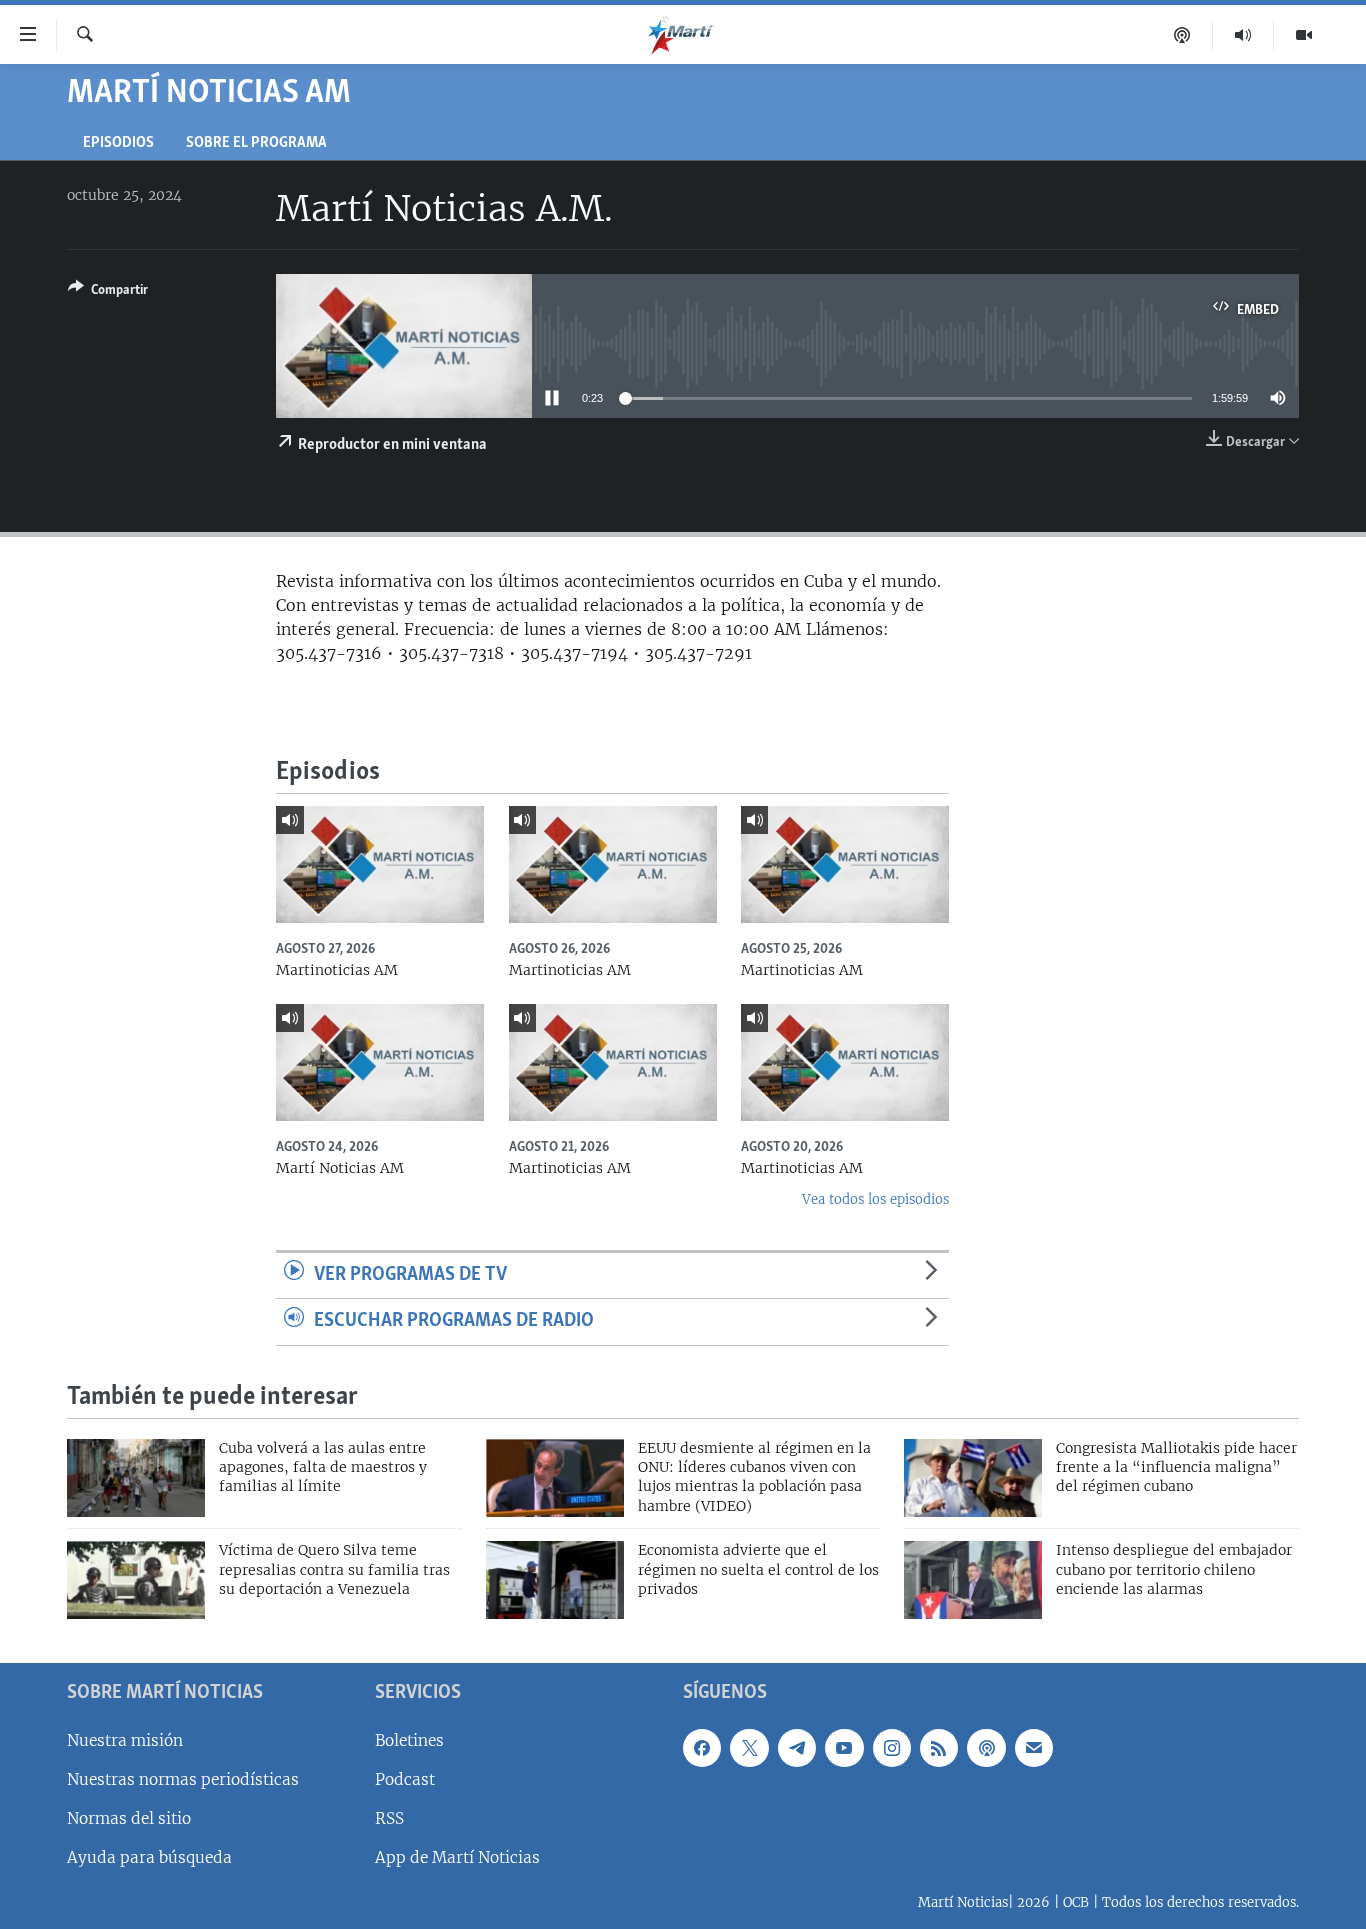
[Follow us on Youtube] (844, 1748)
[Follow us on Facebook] (702, 1748)
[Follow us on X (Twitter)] (749, 1748)
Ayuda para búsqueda (149, 1857)
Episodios (118, 143)
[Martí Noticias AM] (380, 1062)
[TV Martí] (1304, 35)
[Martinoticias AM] (380, 864)
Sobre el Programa (256, 143)
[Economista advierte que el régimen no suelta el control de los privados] (555, 1580)
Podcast (405, 1779)
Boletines (409, 1740)
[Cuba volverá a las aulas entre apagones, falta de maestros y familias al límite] (136, 1478)
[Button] (108, 293)
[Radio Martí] (1243, 35)
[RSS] (939, 1748)
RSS (389, 1818)
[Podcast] (1182, 35)
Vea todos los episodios (875, 1199)
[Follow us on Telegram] (797, 1748)
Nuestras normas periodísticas (183, 1779)
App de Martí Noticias (457, 1857)
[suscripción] (1034, 1748)
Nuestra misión (125, 1740)
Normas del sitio (129, 1818)
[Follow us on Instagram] (892, 1748)
